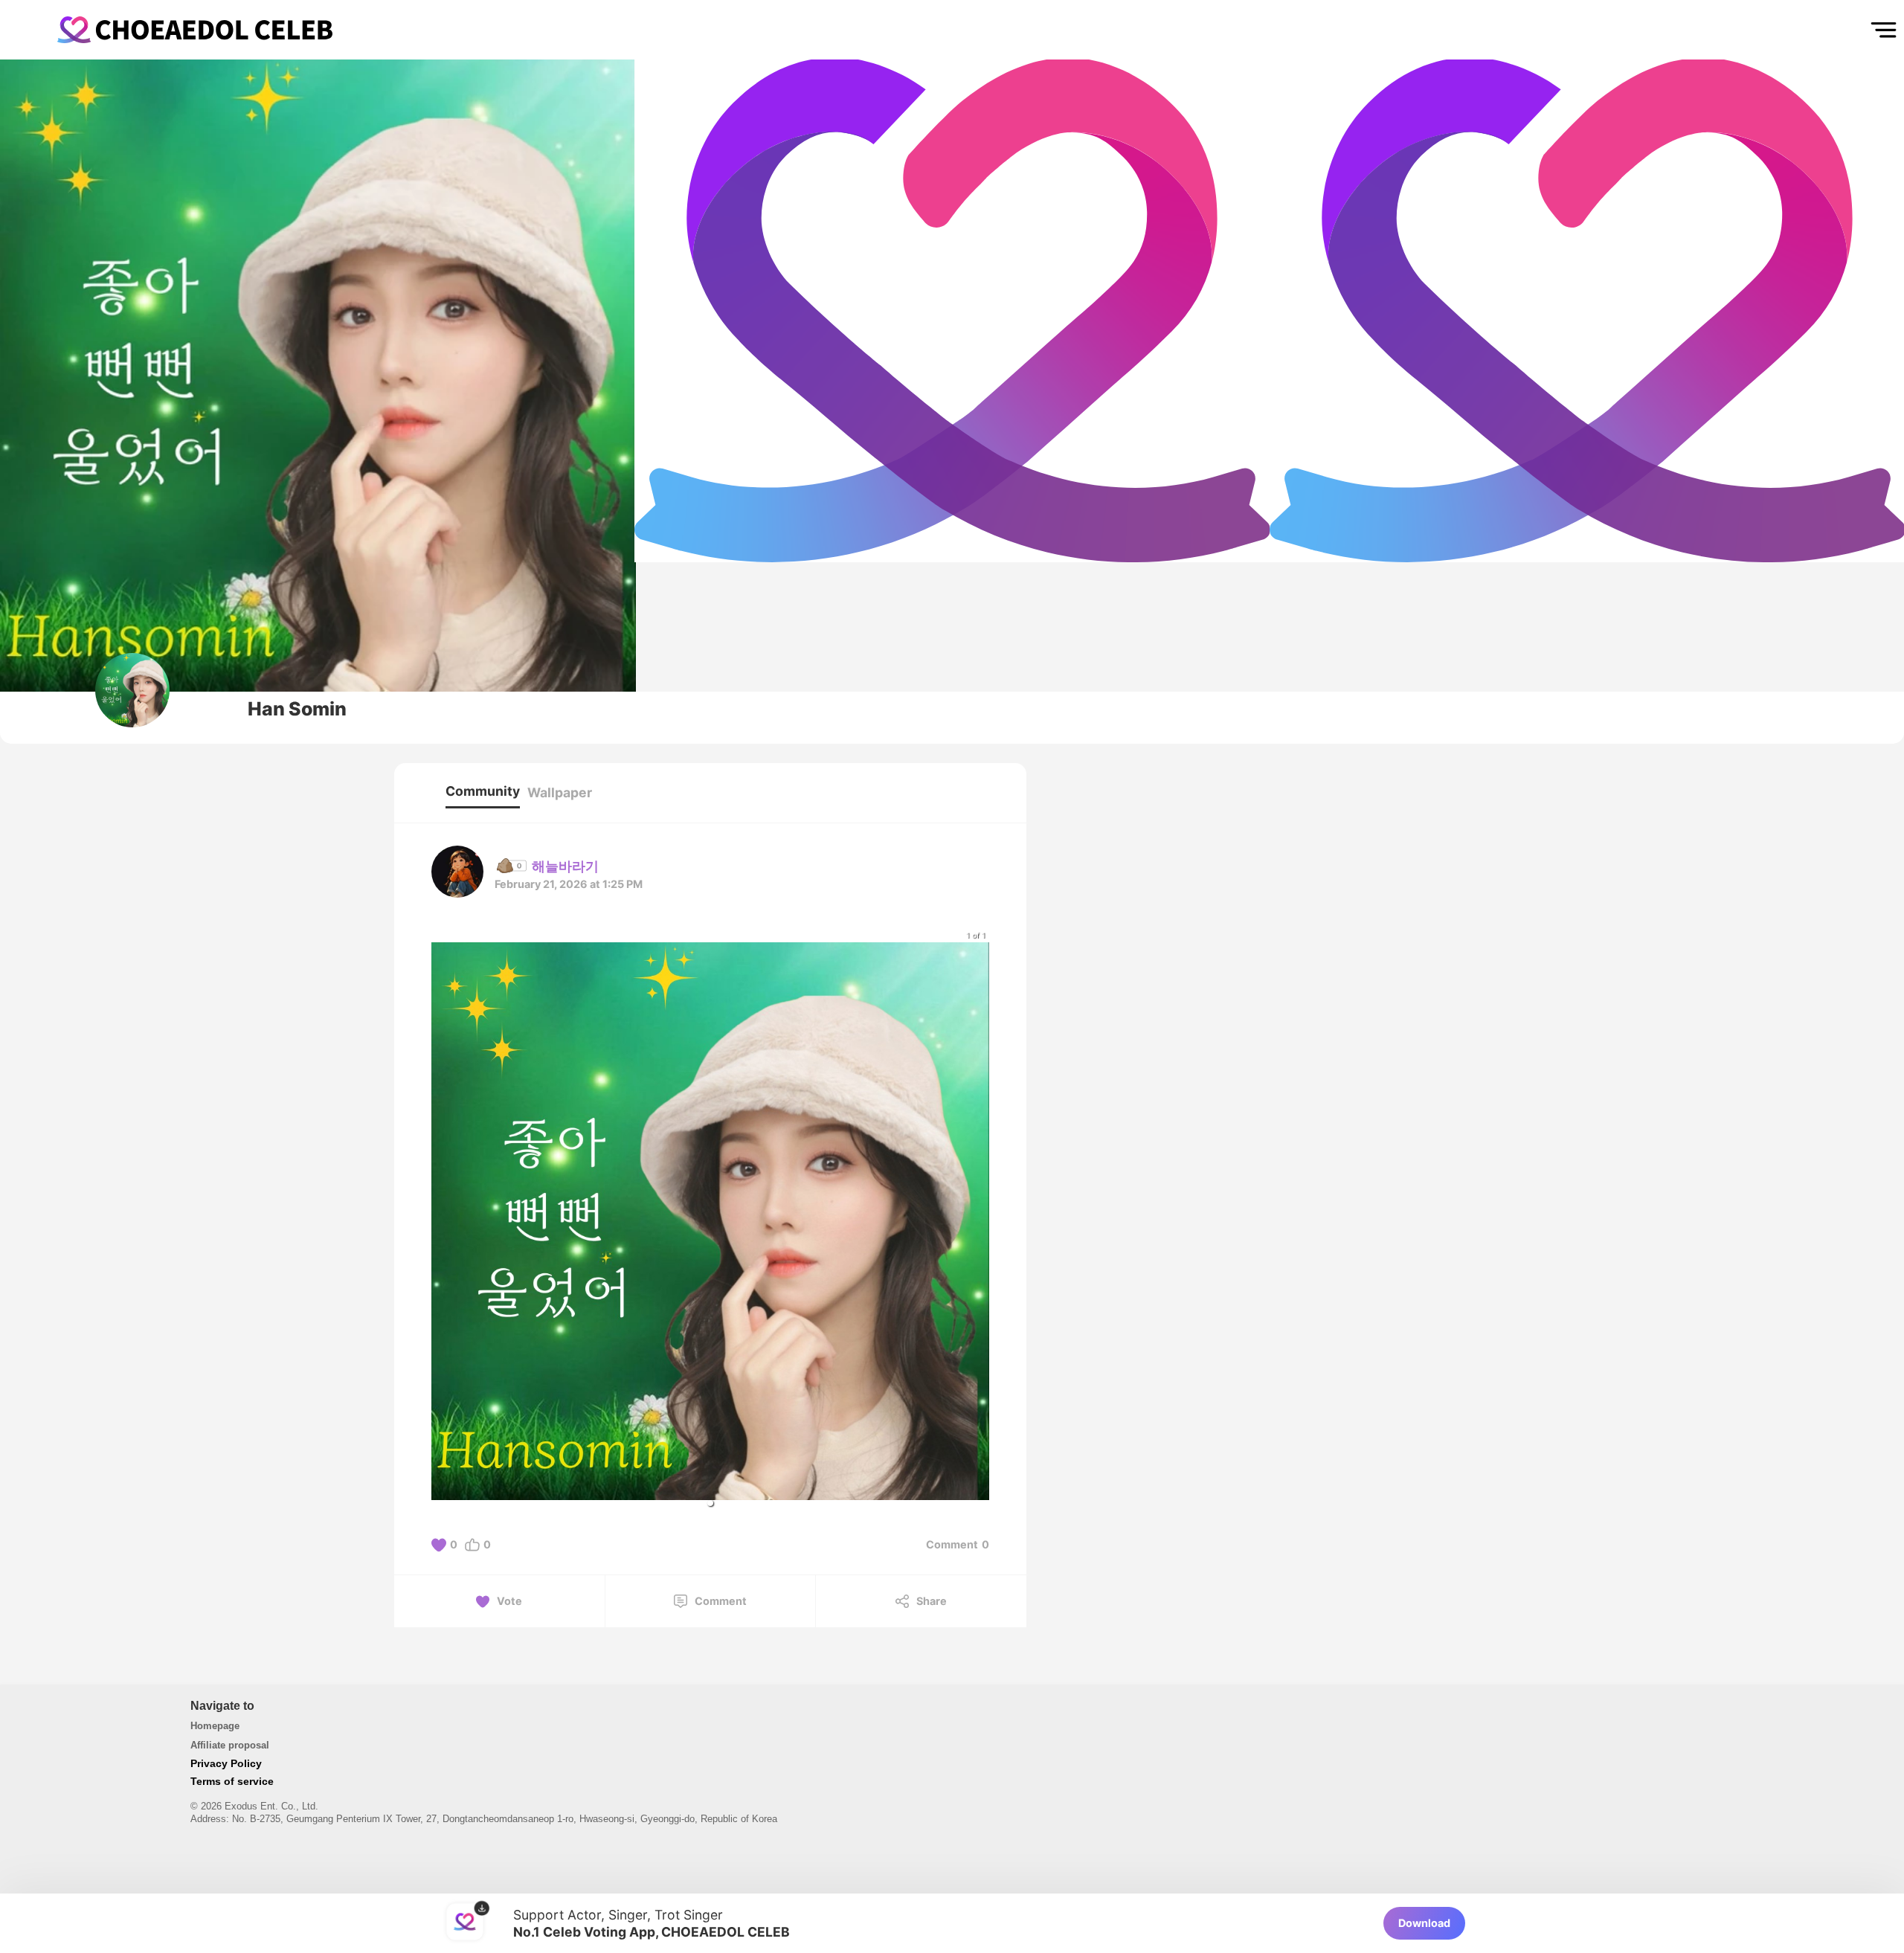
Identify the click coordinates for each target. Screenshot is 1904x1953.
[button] (710, 1503)
